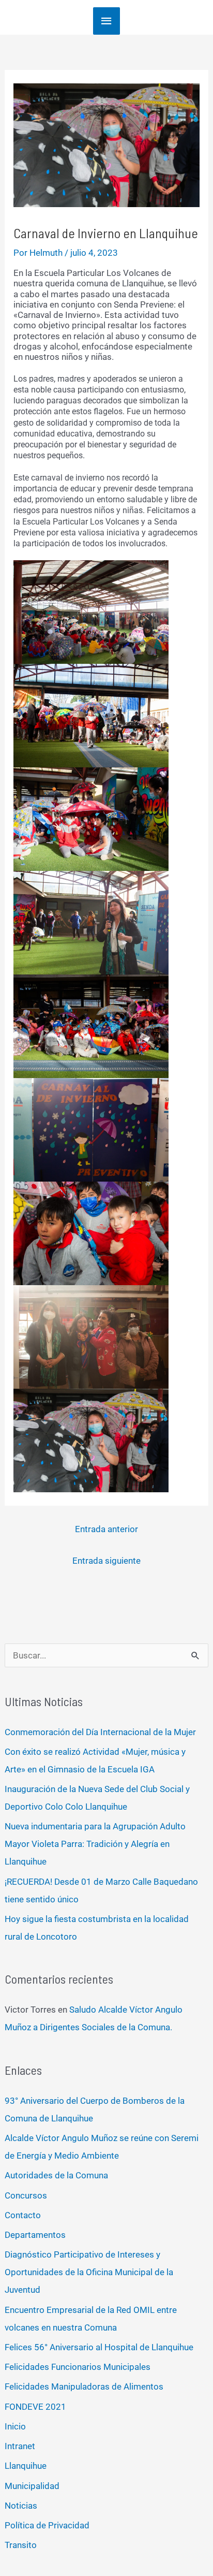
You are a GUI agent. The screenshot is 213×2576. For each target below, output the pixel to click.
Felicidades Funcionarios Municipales (78, 2367)
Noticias (21, 2506)
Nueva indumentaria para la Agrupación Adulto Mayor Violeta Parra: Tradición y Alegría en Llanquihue (95, 1844)
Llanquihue (26, 2466)
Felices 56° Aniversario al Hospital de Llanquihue (99, 2347)
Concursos (26, 2195)
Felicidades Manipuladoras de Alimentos (84, 2386)
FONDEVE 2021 (35, 2407)
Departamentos (35, 2235)
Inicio (15, 2426)
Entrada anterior (106, 1529)
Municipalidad (32, 2486)
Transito (21, 2545)
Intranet (20, 2446)
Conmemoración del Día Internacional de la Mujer (100, 1732)
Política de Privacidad (47, 2525)
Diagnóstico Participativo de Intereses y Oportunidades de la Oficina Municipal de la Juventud (89, 2272)
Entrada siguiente (106, 1561)
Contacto (23, 2215)
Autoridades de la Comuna (56, 2175)
